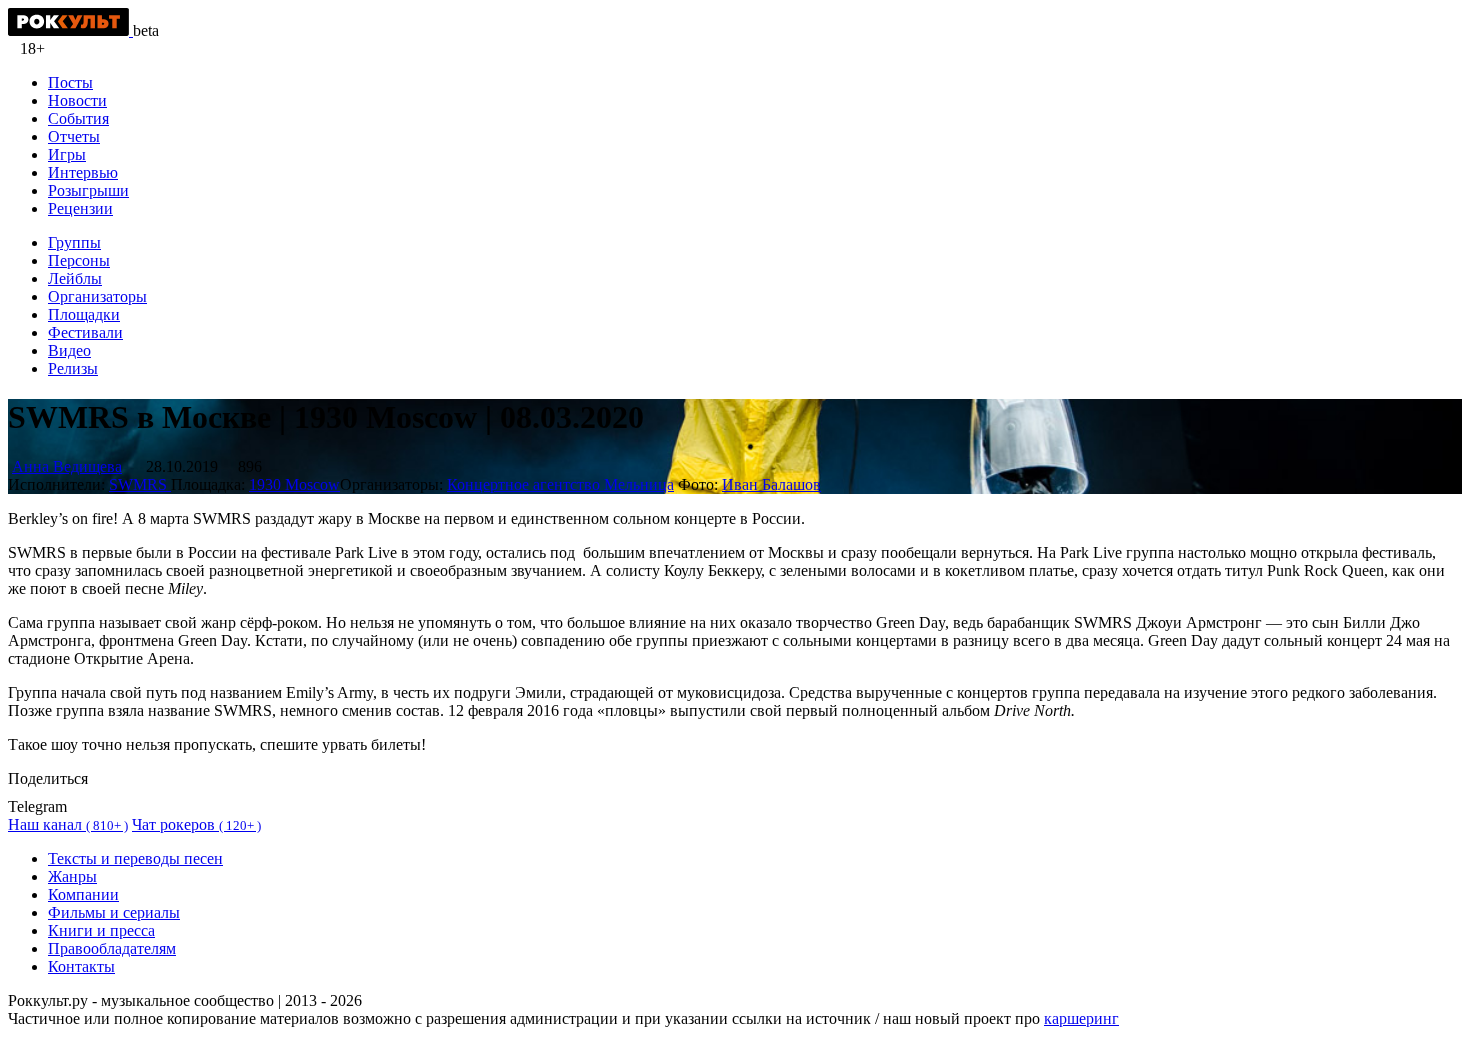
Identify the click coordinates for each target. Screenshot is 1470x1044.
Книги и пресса (101, 930)
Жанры (72, 876)
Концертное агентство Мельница (560, 484)
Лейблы (75, 278)
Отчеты (74, 136)
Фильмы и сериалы (114, 912)
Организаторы (97, 296)
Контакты (81, 966)
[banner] (70, 30)
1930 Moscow (294, 484)
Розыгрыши (88, 190)
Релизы (73, 368)
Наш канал (68, 824)
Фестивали (85, 332)
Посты (70, 82)
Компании (83, 894)
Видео (69, 350)
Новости (77, 100)
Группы (74, 242)
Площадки (84, 314)
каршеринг (1081, 1018)
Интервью (83, 172)
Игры (67, 154)
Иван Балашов (771, 484)
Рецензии (80, 208)
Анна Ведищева (67, 466)
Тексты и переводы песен (135, 858)
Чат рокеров (196, 824)
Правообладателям (112, 948)
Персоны (79, 260)
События (78, 118)
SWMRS (140, 484)
